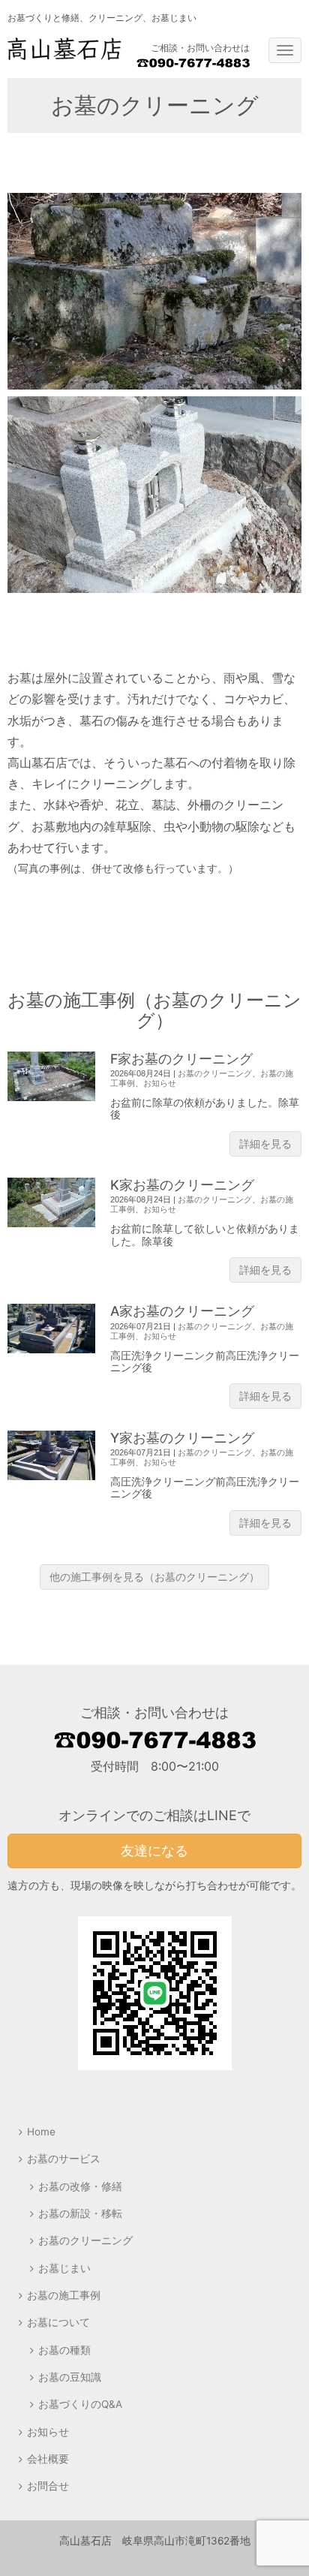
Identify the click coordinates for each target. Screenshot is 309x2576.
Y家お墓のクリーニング (182, 1438)
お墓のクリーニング (215, 1073)
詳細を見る (265, 1144)
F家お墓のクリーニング (181, 1059)
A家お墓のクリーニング (182, 1311)
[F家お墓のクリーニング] (51, 1076)
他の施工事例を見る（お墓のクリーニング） (154, 1577)
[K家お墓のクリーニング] (51, 1202)
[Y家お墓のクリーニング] (51, 1455)
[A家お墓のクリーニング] (51, 1329)
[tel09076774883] (193, 64)
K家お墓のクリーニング (182, 1185)
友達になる (154, 1851)
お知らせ (160, 1083)
